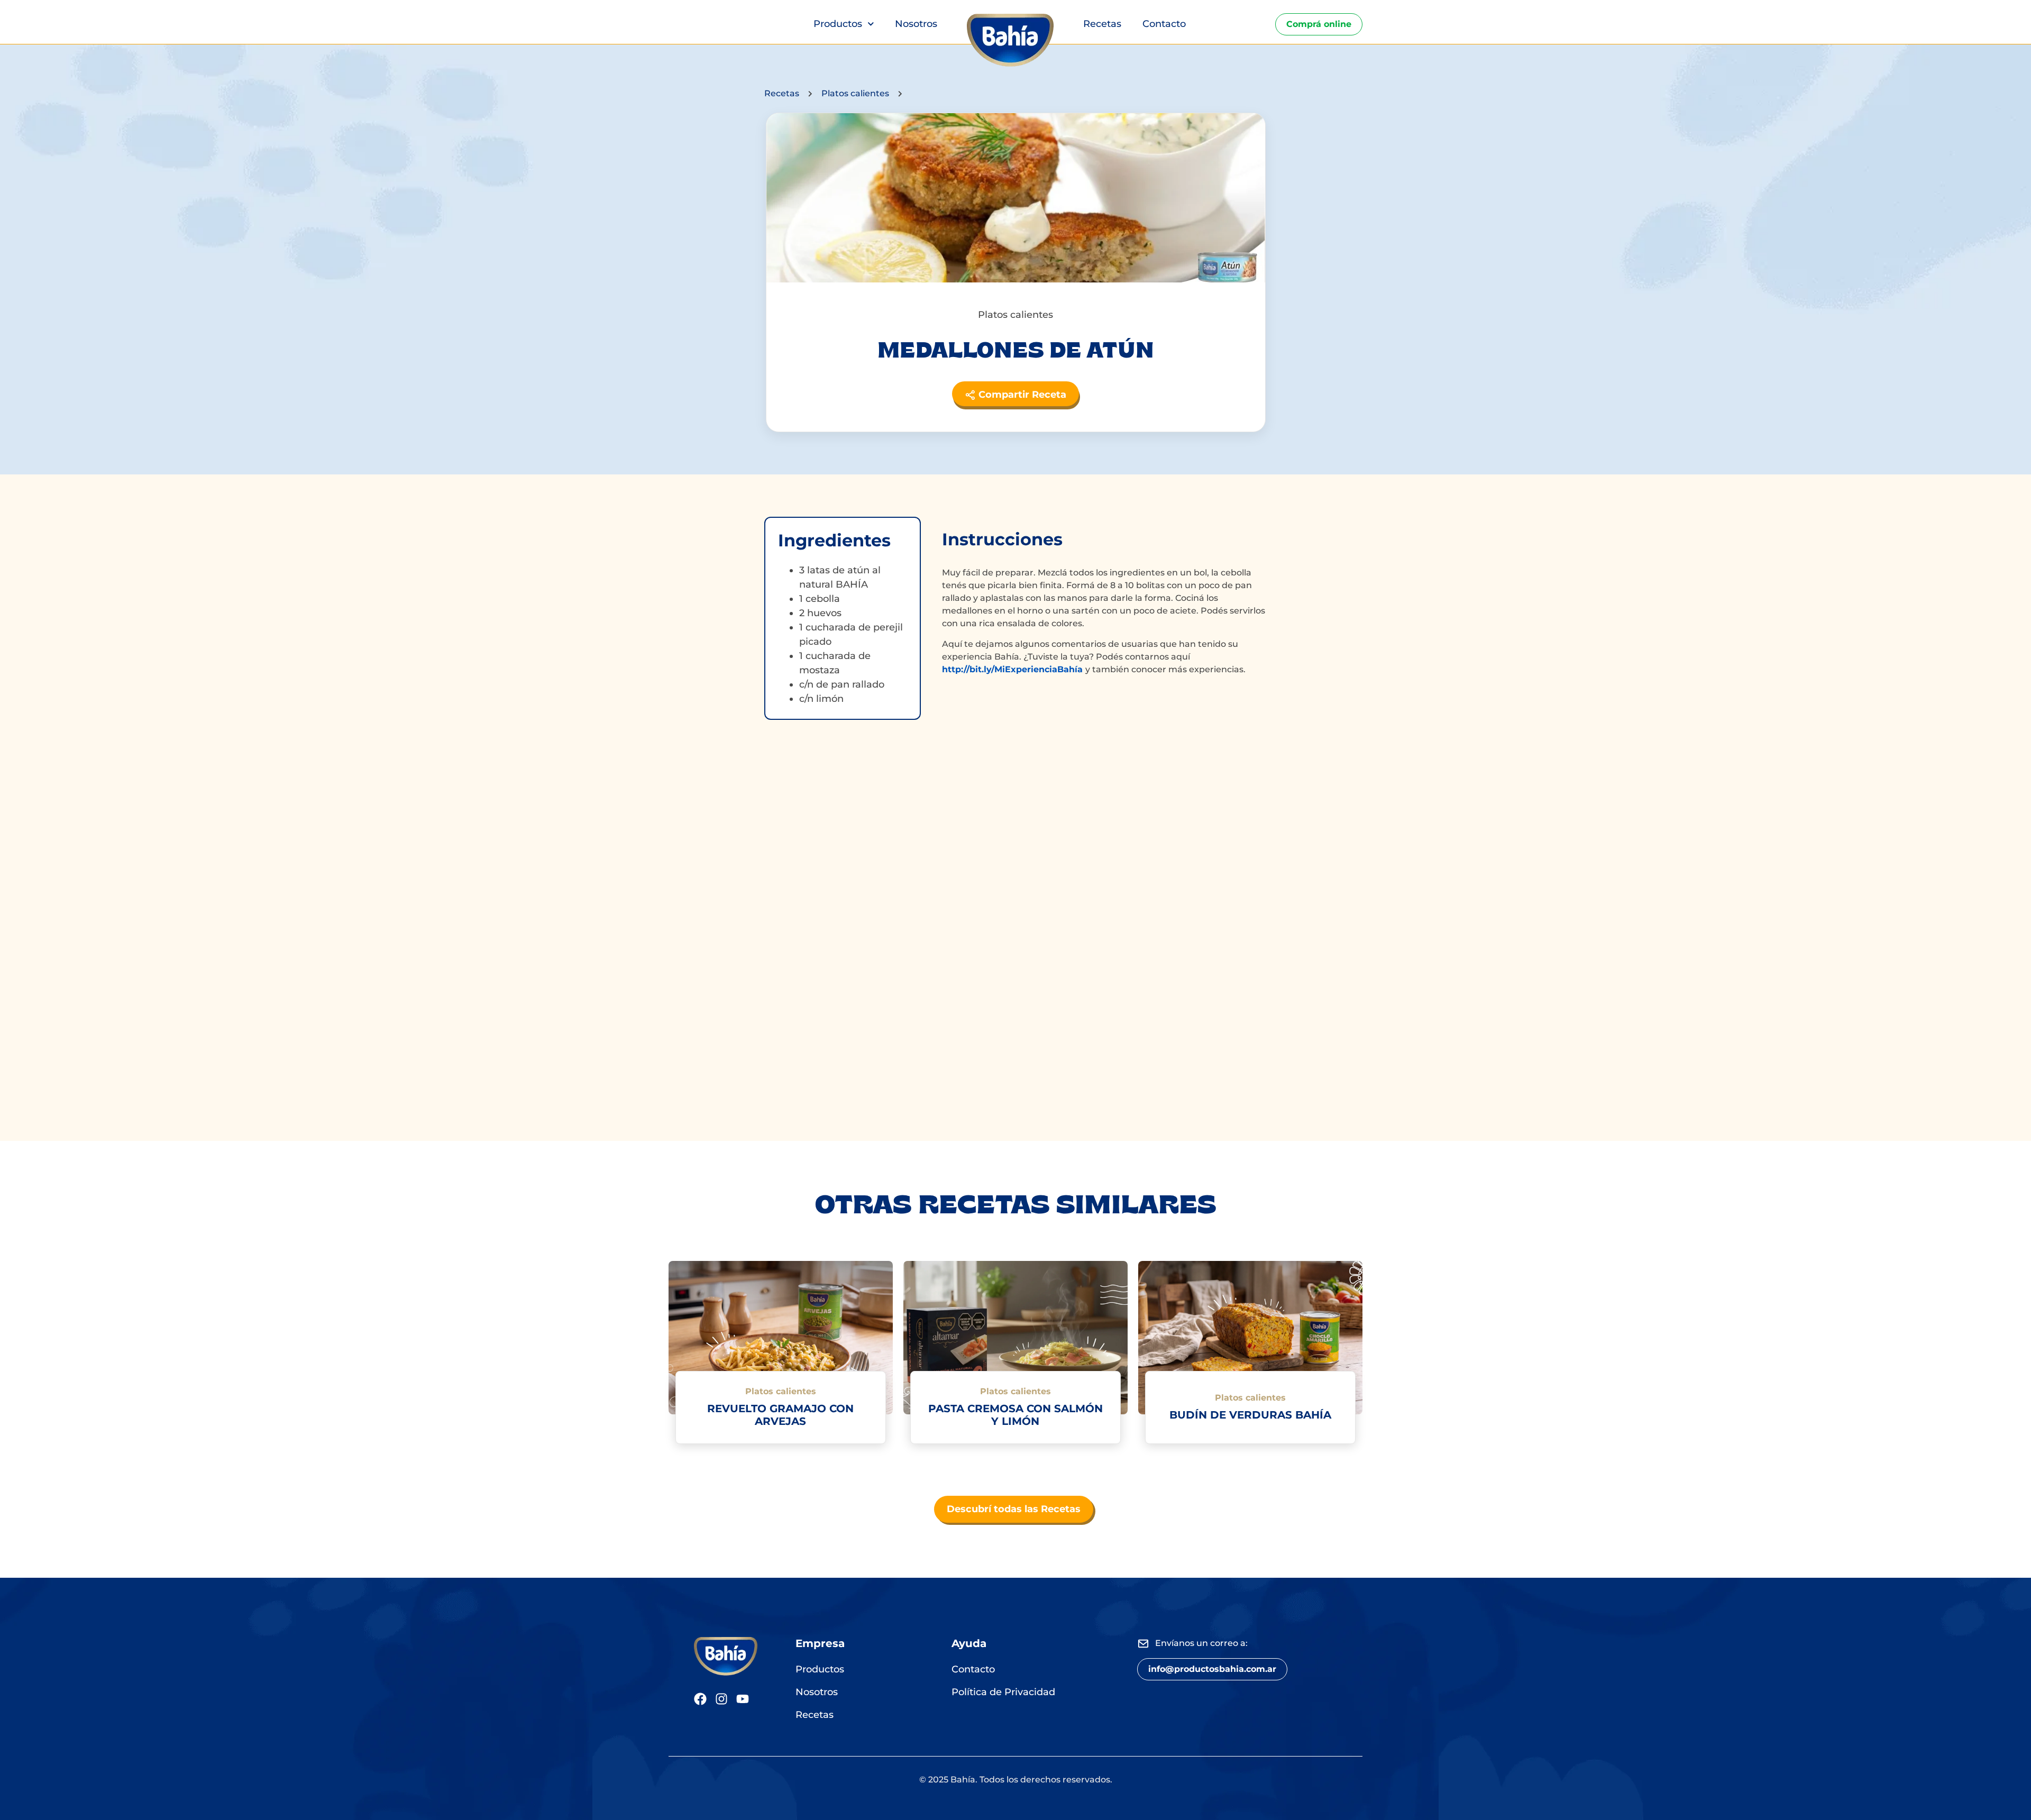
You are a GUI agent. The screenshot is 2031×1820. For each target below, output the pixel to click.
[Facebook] (700, 1699)
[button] (1212, 1669)
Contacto (1164, 24)
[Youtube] (743, 1699)
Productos (838, 24)
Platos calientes (855, 93)
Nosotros (916, 24)
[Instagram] (721, 1699)
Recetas (1102, 24)
